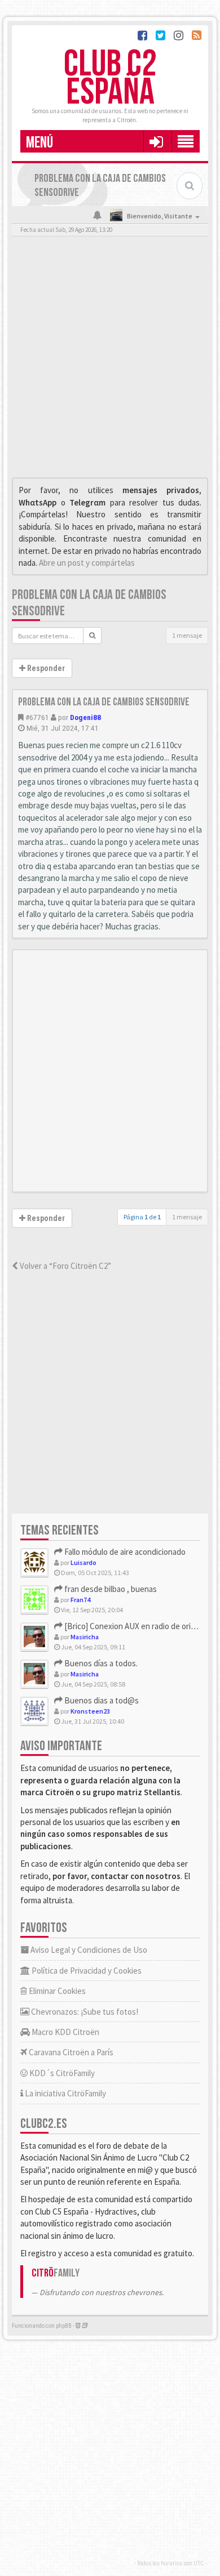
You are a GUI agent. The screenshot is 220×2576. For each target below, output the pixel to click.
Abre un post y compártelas (87, 563)
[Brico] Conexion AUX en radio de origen (133, 1626)
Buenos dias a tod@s (101, 1700)
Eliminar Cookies (56, 1991)
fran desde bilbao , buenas (110, 1589)
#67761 (37, 717)
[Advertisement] (110, 360)
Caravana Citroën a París (70, 2052)
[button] (156, 141)
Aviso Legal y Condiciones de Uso (88, 1950)
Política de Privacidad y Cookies (86, 1971)
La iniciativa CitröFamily (65, 2093)
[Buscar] (92, 636)
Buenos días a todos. (100, 1663)
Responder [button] (45, 668)
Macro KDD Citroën (65, 2032)
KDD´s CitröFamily (61, 2073)
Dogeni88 (85, 717)
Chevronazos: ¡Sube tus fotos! (84, 2012)
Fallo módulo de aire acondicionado (124, 1552)
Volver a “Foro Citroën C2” (65, 1266)
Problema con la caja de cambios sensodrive (104, 702)
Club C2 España (110, 79)
